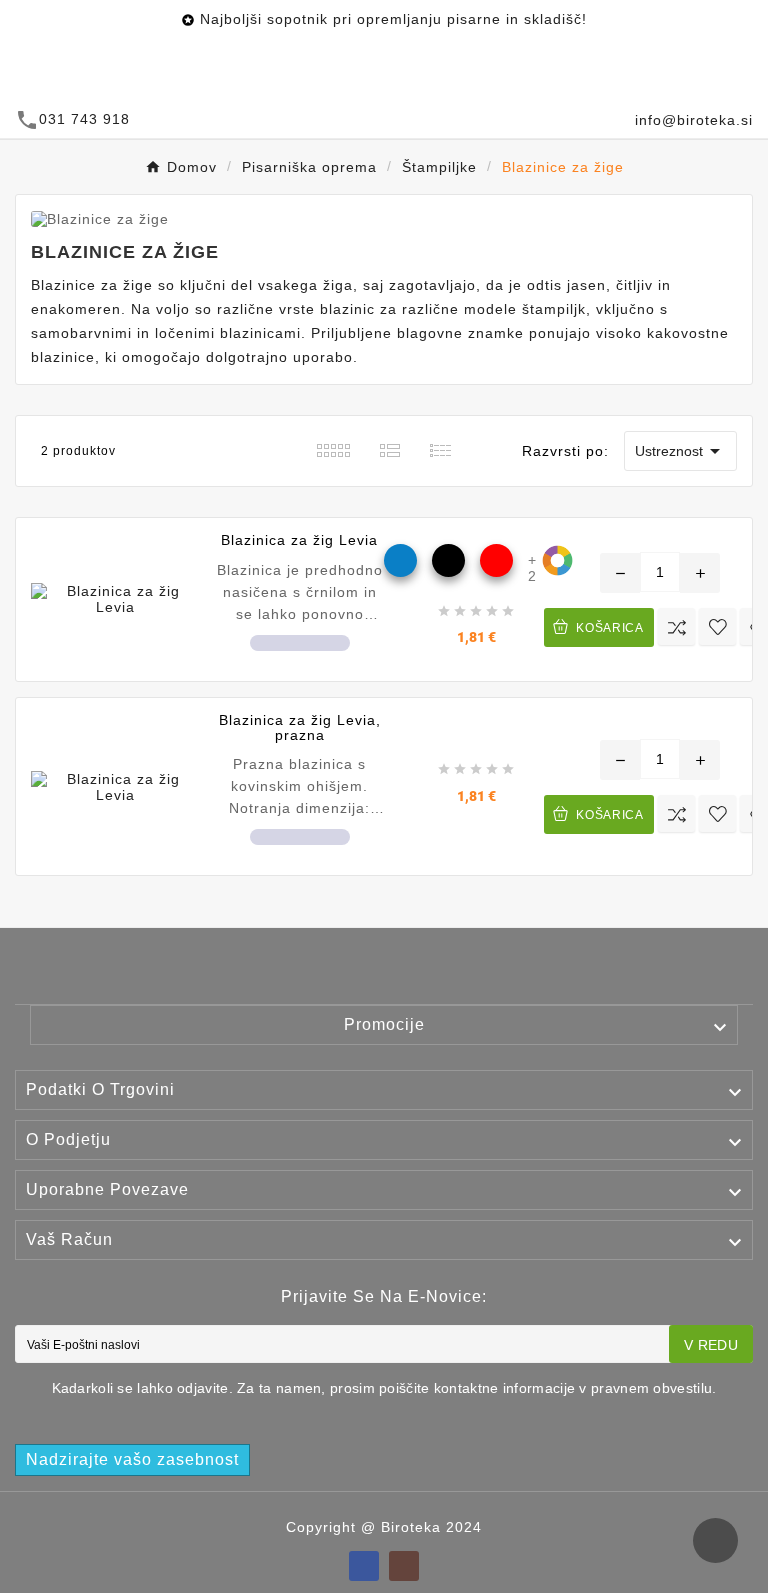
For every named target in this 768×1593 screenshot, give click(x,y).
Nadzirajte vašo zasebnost (132, 1459)
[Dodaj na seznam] (717, 626)
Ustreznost (681, 451)
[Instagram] (404, 1566)
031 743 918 (84, 119)
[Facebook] (364, 1566)
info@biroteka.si (694, 120)
